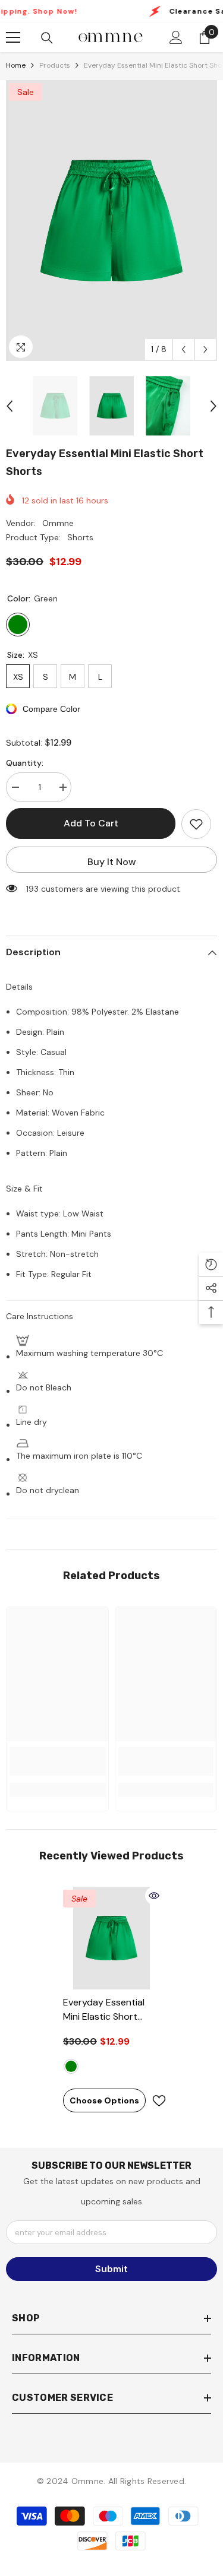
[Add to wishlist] (196, 824)
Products (55, 65)
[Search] (47, 38)
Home (16, 65)
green (71, 2066)
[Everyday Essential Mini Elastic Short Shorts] (111, 1938)
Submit (111, 2269)
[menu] (13, 37)
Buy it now (112, 862)
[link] (57, 1761)
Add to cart (91, 823)
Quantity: (25, 763)
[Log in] (176, 37)
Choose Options (104, 2100)
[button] (183, 349)
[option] (111, 221)
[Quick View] (154, 1896)
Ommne (58, 523)
